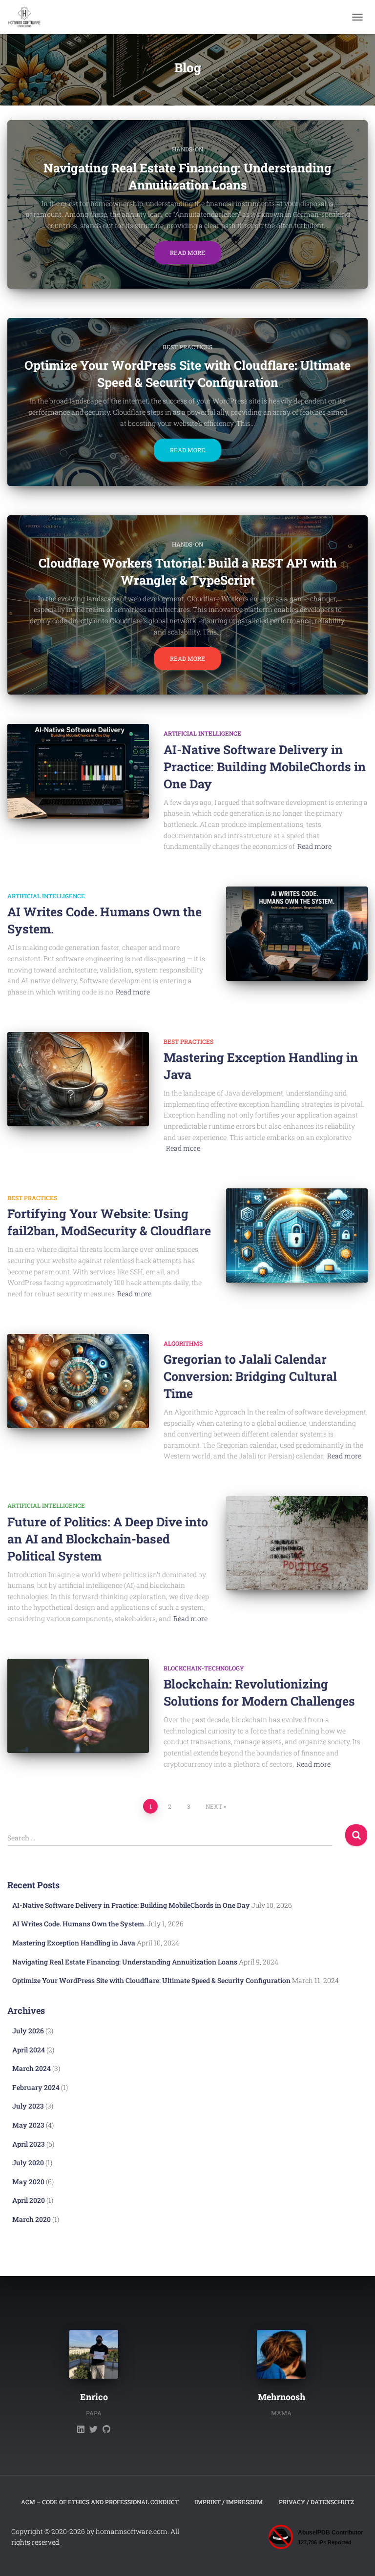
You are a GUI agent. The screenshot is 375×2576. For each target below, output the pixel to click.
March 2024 (31, 2068)
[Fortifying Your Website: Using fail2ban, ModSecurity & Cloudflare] (297, 1235)
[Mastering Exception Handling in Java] (78, 1079)
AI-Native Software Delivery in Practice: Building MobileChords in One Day (265, 767)
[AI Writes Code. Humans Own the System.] (297, 934)
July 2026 (28, 2031)
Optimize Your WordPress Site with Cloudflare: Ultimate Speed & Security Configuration (151, 1980)
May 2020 (28, 2182)
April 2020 (29, 2200)
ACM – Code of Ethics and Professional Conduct (100, 2502)
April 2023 (29, 2144)
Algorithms (183, 1343)
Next (214, 1806)
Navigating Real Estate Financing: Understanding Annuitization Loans (125, 1962)
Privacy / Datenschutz (316, 2502)
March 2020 (31, 2219)
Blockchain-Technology (204, 1668)
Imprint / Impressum (229, 2502)
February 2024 (36, 2087)
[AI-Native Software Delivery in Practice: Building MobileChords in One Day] (78, 771)
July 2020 (28, 2163)
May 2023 (28, 2125)
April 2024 (29, 2050)
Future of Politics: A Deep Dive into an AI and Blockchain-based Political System (108, 1539)
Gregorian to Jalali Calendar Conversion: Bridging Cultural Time (250, 1376)
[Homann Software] (28, 17)
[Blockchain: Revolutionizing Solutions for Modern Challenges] (78, 1706)
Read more (187, 253)
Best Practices (187, 347)
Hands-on (187, 149)
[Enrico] (81, 2429)
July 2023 (28, 2106)
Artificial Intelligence (202, 733)
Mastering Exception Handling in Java (74, 1943)
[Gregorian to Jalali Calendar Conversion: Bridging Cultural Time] (78, 1381)
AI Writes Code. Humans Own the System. (79, 1924)
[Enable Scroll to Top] (356, 2556)
